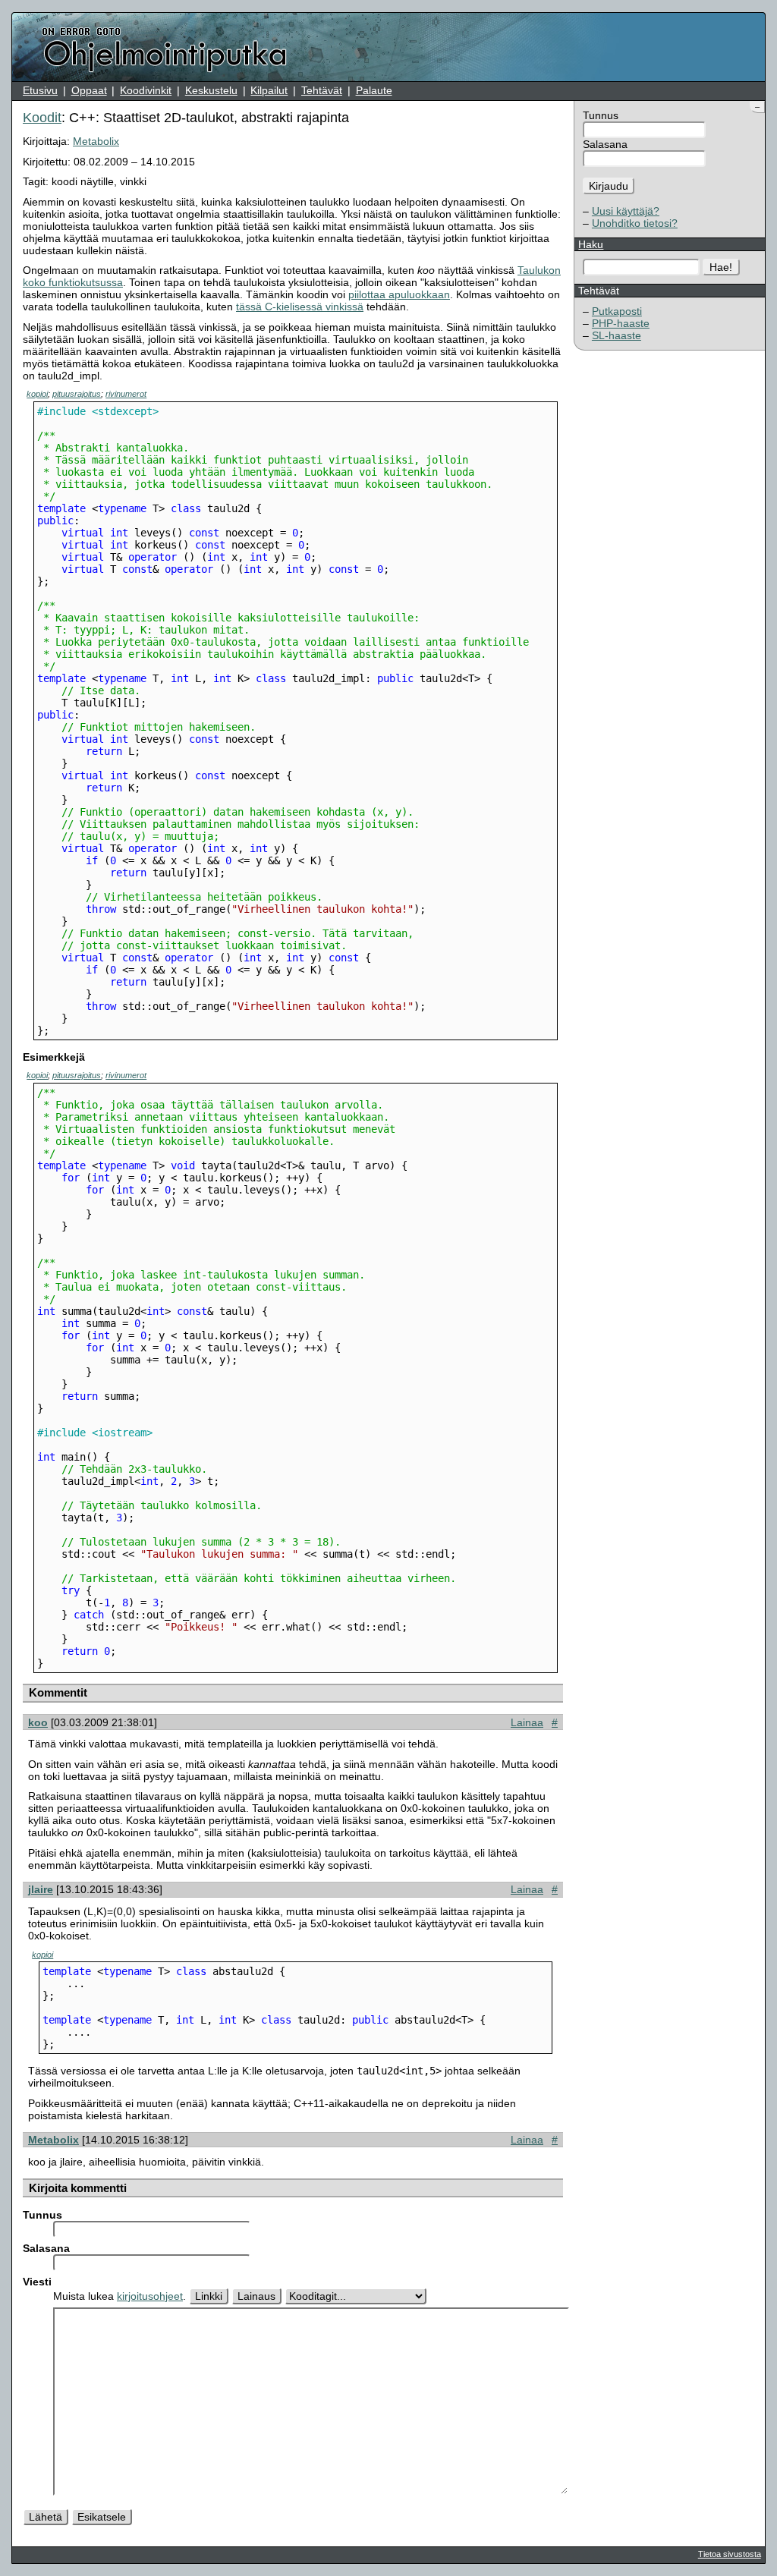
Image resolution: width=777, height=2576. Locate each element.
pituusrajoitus (77, 394)
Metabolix (96, 141)
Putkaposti (617, 311)
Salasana (605, 144)
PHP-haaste (621, 323)
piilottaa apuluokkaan (399, 294)
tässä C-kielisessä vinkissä (300, 307)
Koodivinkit (146, 90)
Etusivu (40, 90)
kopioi (37, 394)
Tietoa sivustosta (730, 2554)
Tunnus (601, 115)
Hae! (721, 267)
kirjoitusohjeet (150, 2296)
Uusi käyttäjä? (626, 211)
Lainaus (256, 2296)
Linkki (209, 2296)
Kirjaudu (609, 186)
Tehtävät (322, 90)
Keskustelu (211, 90)
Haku (591, 244)
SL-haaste (617, 335)
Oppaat (89, 90)
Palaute (374, 90)
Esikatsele (102, 2517)
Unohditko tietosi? (635, 223)
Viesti (37, 2282)
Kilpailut (269, 90)
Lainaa (527, 1722)
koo (38, 1722)
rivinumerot (126, 394)
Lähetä (46, 2517)
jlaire (41, 1889)
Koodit (42, 118)
